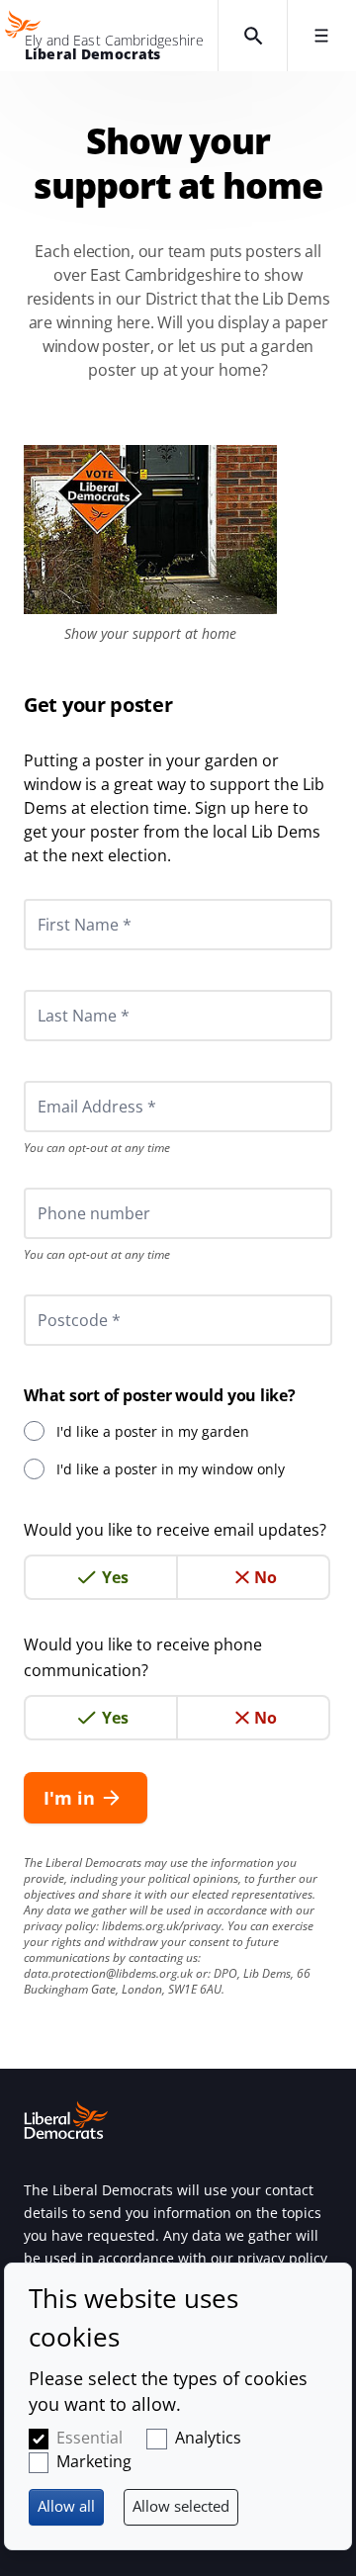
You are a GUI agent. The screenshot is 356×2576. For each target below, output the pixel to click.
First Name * (60, 899)
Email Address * (70, 1081)
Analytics (208, 2438)
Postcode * (54, 1294)
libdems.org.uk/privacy (162, 1926)
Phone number (67, 1188)
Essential (89, 2438)
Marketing (94, 2461)
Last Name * (59, 990)
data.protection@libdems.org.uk (108, 1973)
